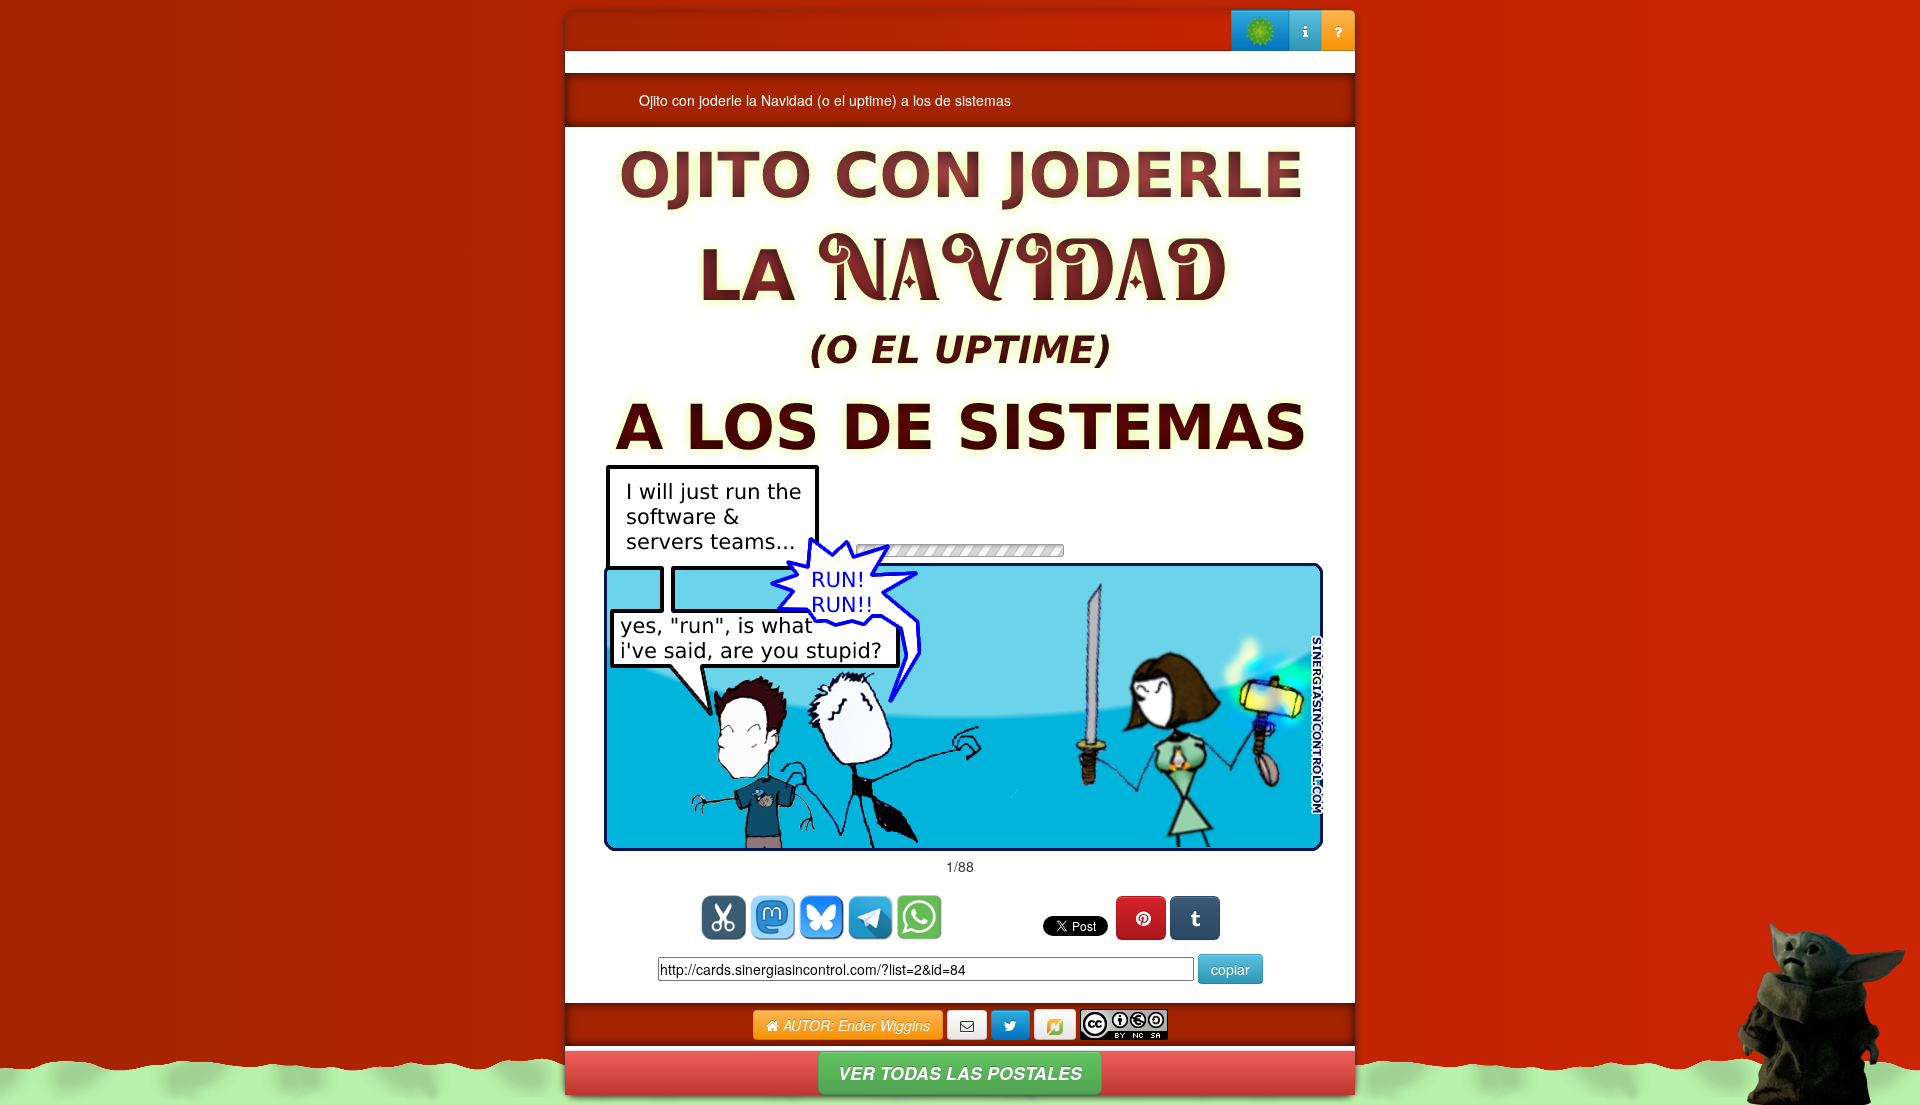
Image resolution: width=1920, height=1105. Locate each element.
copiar (1230, 969)
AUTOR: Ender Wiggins (854, 1025)
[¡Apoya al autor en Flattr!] (1055, 1024)
